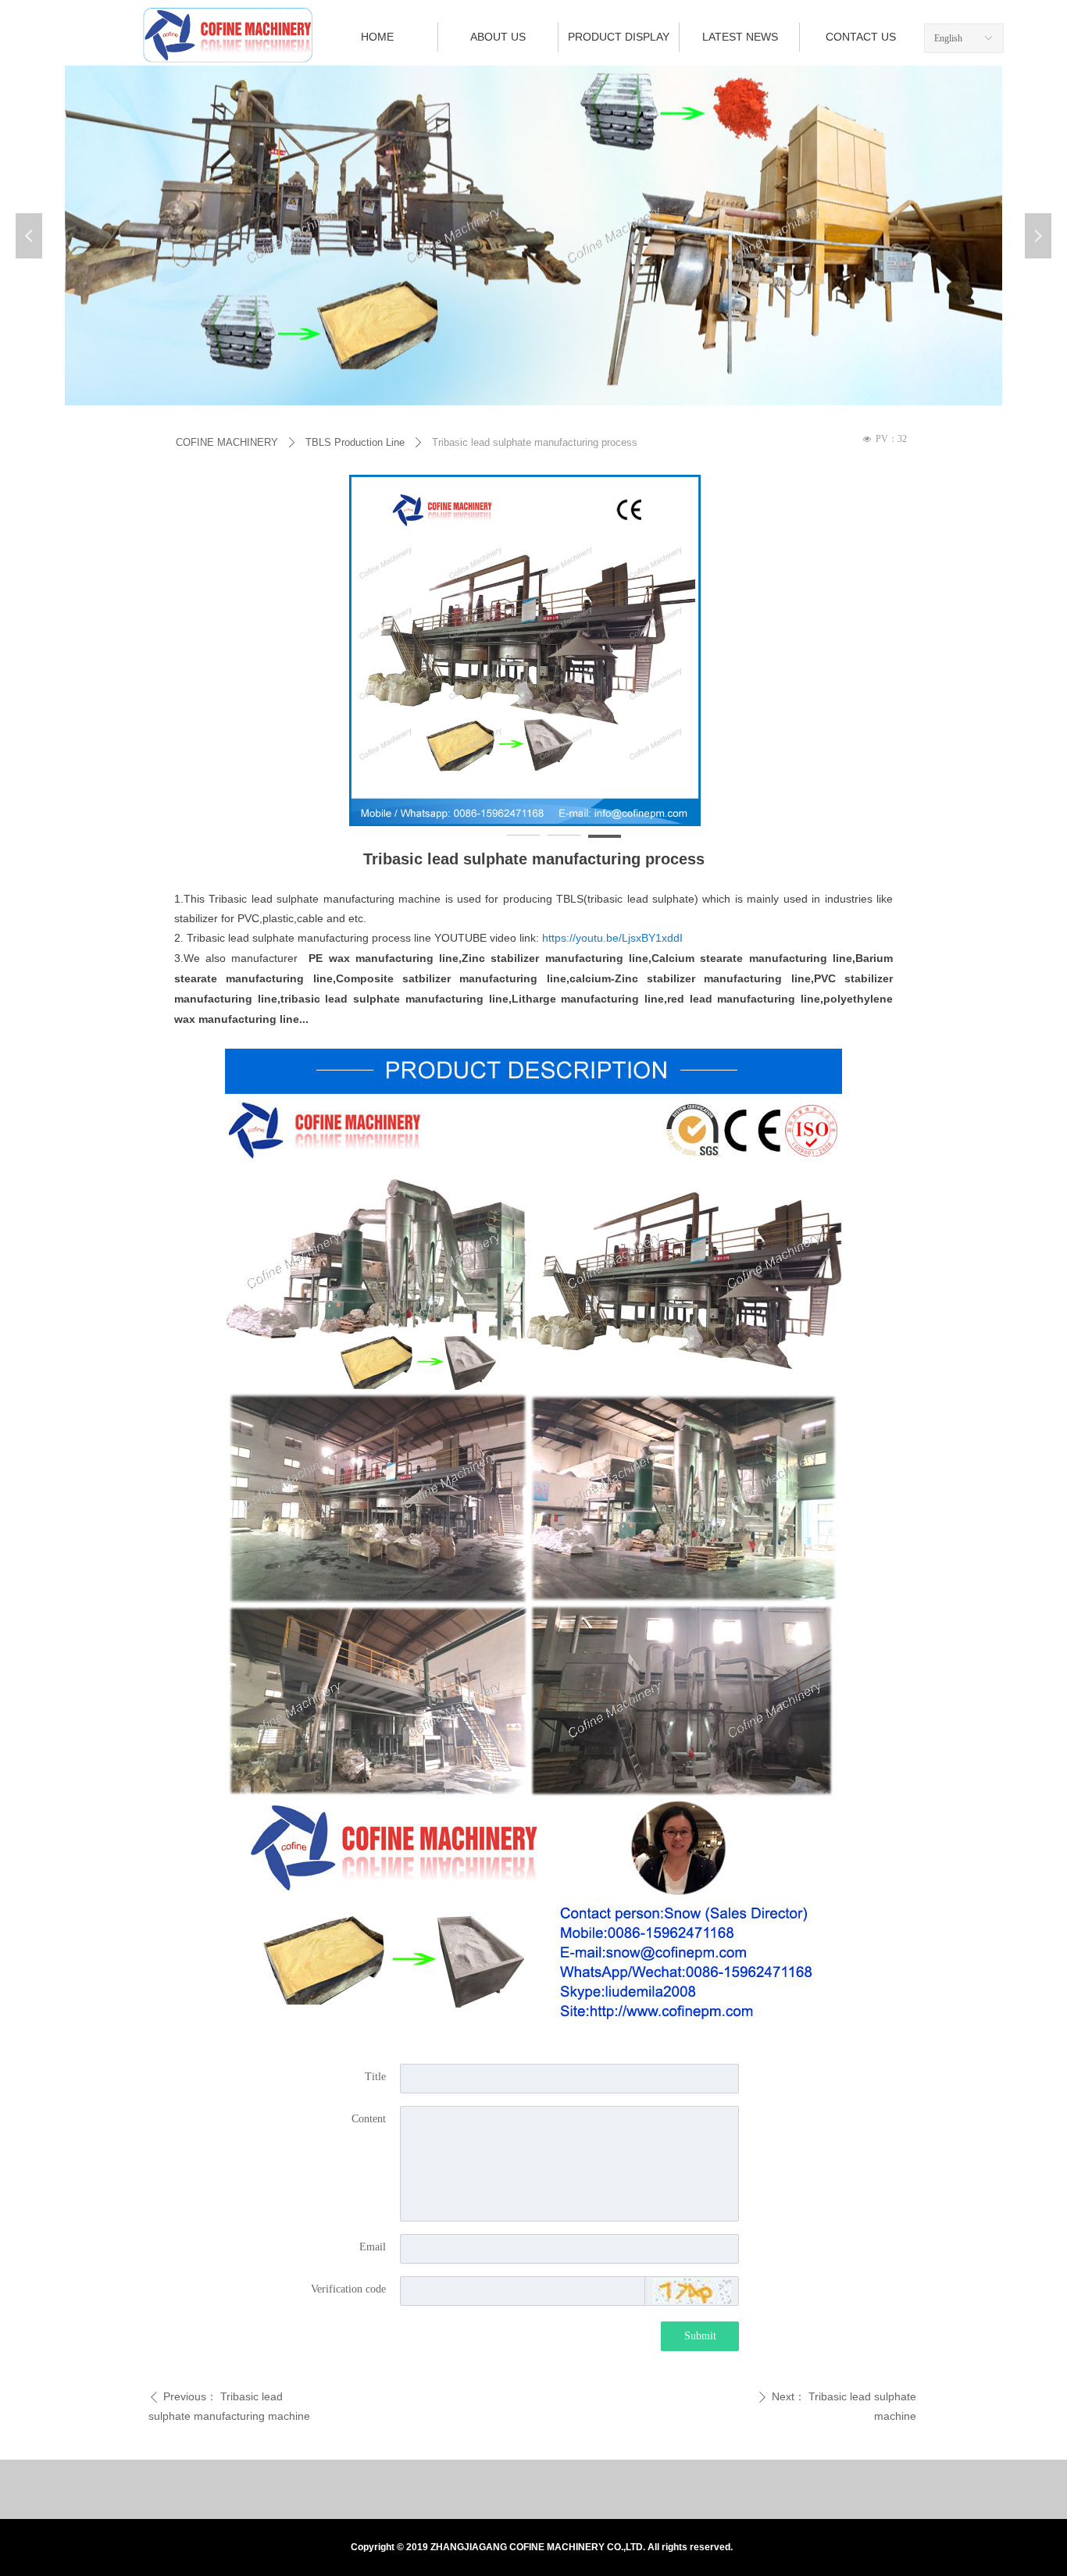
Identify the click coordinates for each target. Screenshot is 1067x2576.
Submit (700, 2336)
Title (375, 2077)
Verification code (348, 2289)
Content (369, 2119)
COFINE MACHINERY (227, 442)
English (948, 38)
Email (373, 2247)
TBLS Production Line (355, 442)
